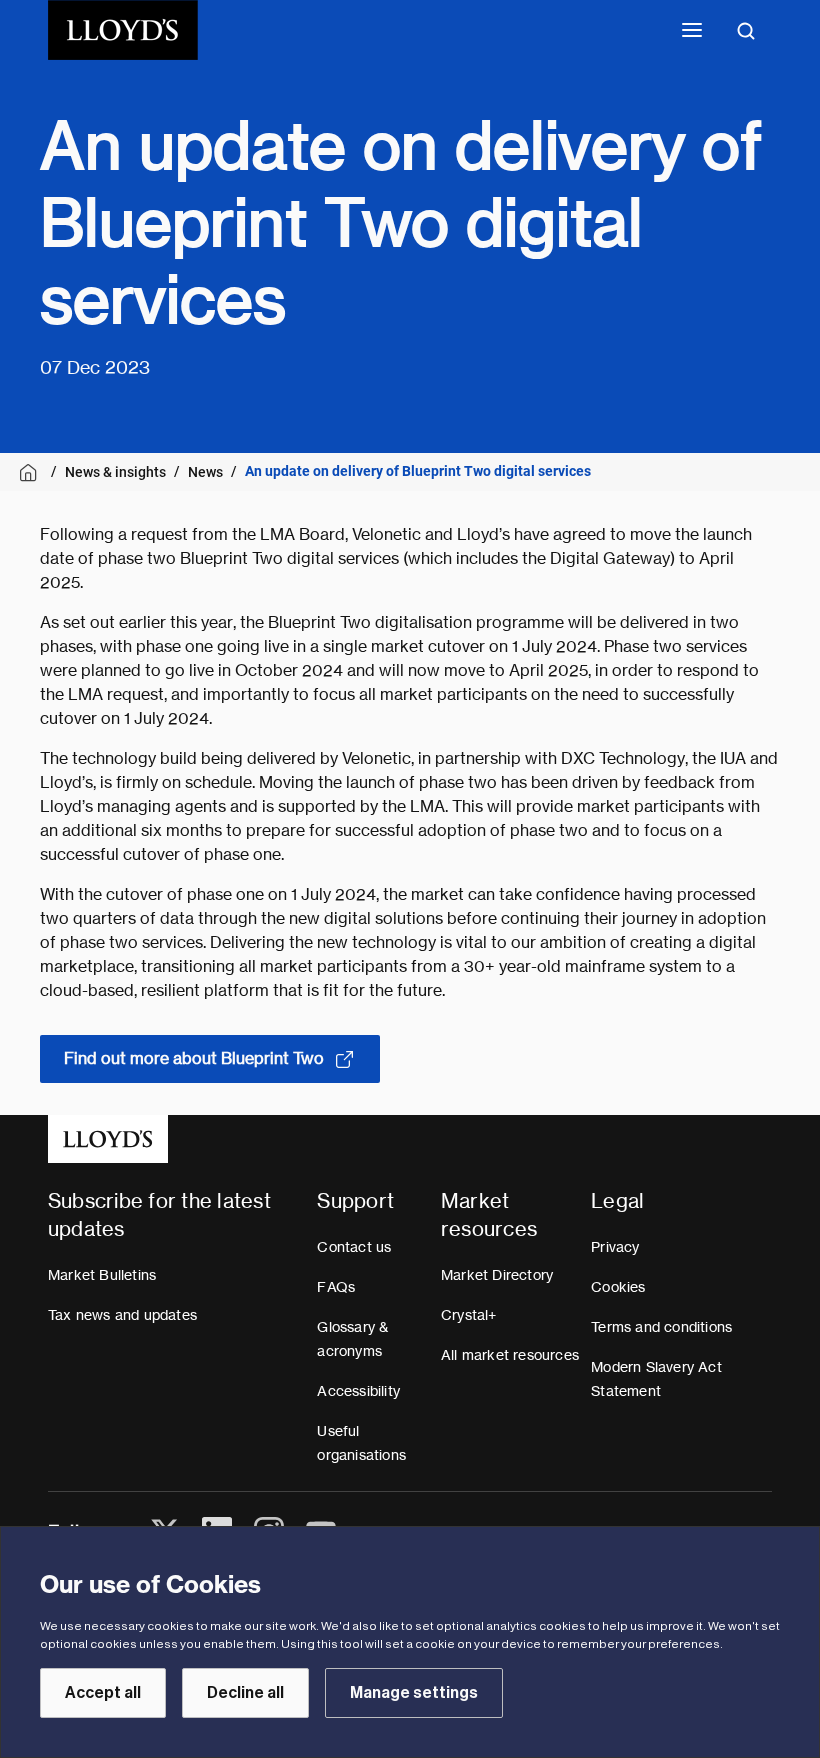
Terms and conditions (661, 1327)
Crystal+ (469, 1315)
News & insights (115, 472)
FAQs (336, 1287)
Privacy (615, 1247)
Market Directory (497, 1275)
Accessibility (358, 1391)
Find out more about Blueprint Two (194, 1058)
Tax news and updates (122, 1315)
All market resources (510, 1355)
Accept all (103, 1693)
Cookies (618, 1287)
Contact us (354, 1247)
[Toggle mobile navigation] (692, 30)
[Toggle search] (746, 30)
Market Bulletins (102, 1275)
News (205, 472)
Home (31, 472)
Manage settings (414, 1693)
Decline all (245, 1693)
